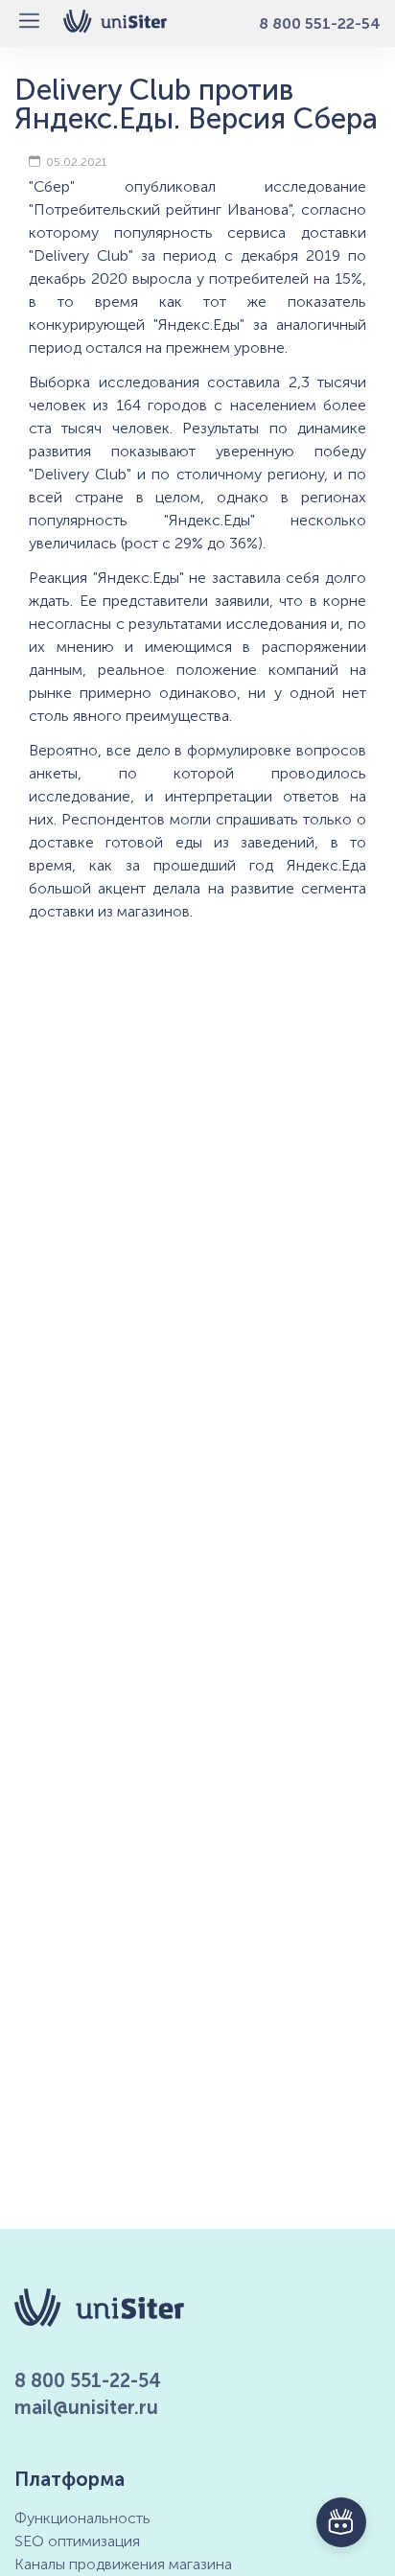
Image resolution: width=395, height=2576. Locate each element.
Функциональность (82, 2518)
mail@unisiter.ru (86, 2407)
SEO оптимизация (77, 2541)
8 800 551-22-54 (320, 23)
